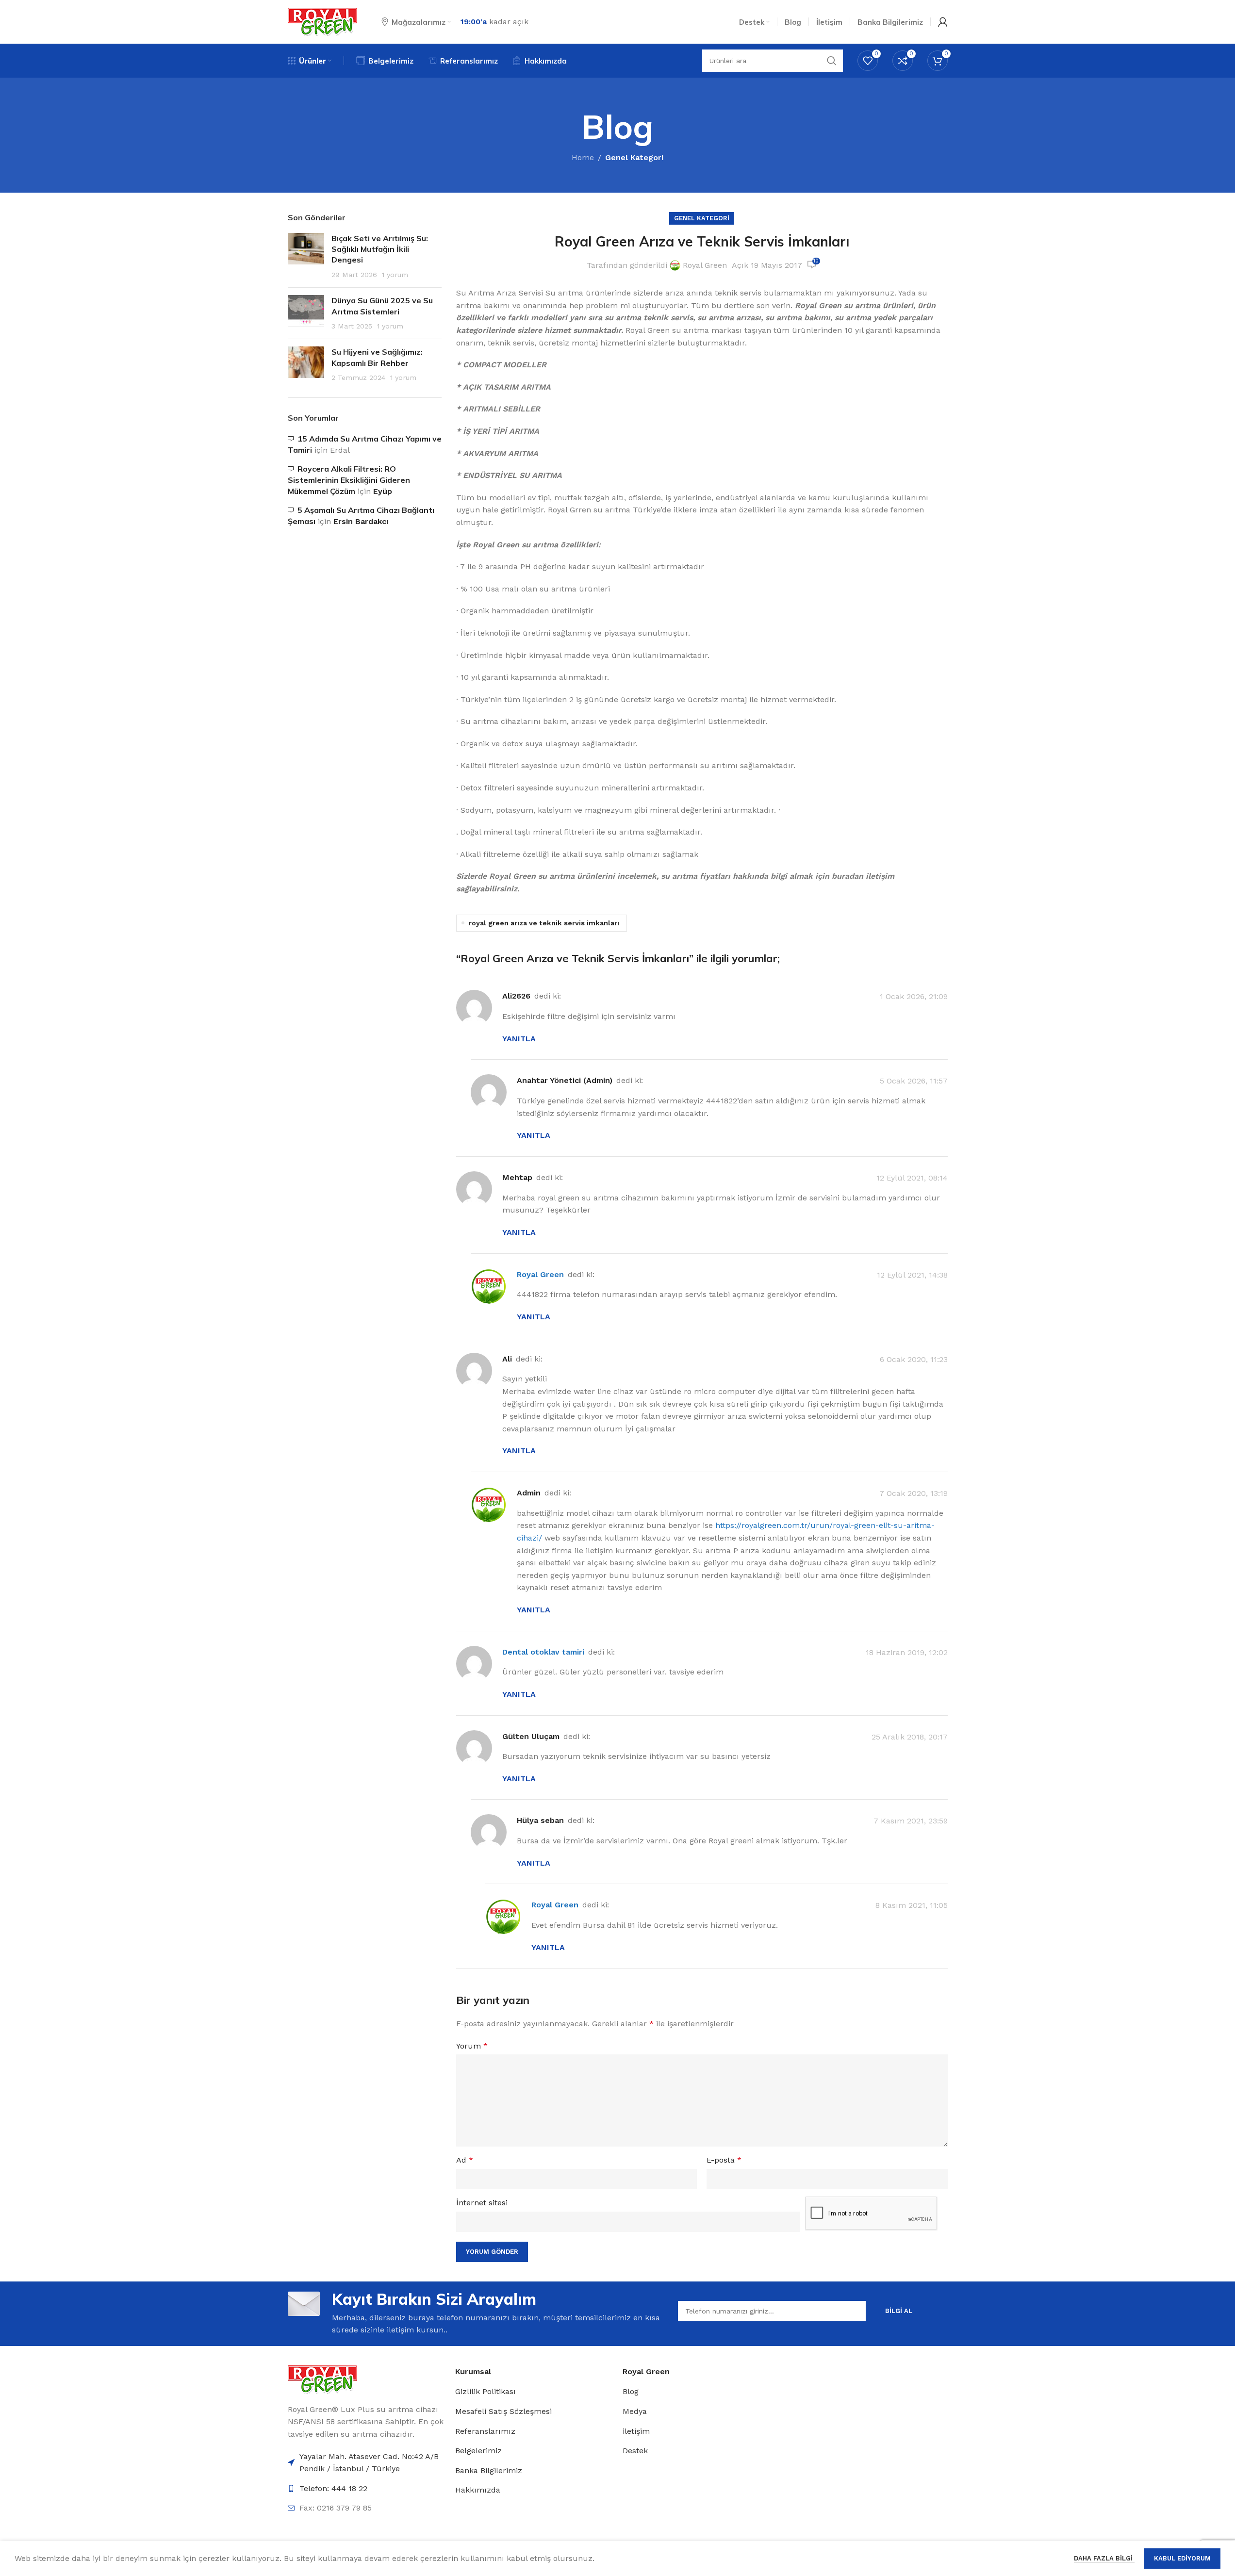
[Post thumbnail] (306, 257)
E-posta (724, 2160)
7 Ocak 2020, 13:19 (914, 1493)
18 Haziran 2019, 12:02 (907, 1652)
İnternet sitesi (482, 2203)
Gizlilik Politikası (486, 2391)
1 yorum (395, 275)
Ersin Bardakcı (361, 521)
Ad (465, 2160)
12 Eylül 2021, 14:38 (912, 1275)
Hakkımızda (478, 2490)
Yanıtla (519, 1039)
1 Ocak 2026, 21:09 (914, 997)
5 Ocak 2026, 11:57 (914, 1081)
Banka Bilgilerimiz (489, 2470)
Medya (635, 2411)
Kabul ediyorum (1182, 2558)
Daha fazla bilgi (1104, 2558)
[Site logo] (322, 21)
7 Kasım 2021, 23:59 (911, 1821)
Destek (635, 2451)
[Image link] (322, 2379)
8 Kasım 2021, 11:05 (912, 1906)
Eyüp (383, 491)
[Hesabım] (943, 22)
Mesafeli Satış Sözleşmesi (503, 2411)
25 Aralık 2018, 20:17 (910, 1737)
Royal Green (705, 265)
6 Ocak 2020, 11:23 (914, 1359)
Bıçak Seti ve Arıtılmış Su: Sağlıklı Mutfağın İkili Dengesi (380, 249)
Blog (631, 2391)
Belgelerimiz (478, 2451)
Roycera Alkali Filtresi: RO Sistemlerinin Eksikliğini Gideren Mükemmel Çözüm (349, 480)
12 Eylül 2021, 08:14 (912, 1178)
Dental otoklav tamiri (543, 1652)
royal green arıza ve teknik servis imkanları (544, 923)
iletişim (636, 2431)
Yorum (472, 2046)
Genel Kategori (634, 157)
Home (583, 157)
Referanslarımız (485, 2431)
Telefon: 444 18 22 (333, 2488)
